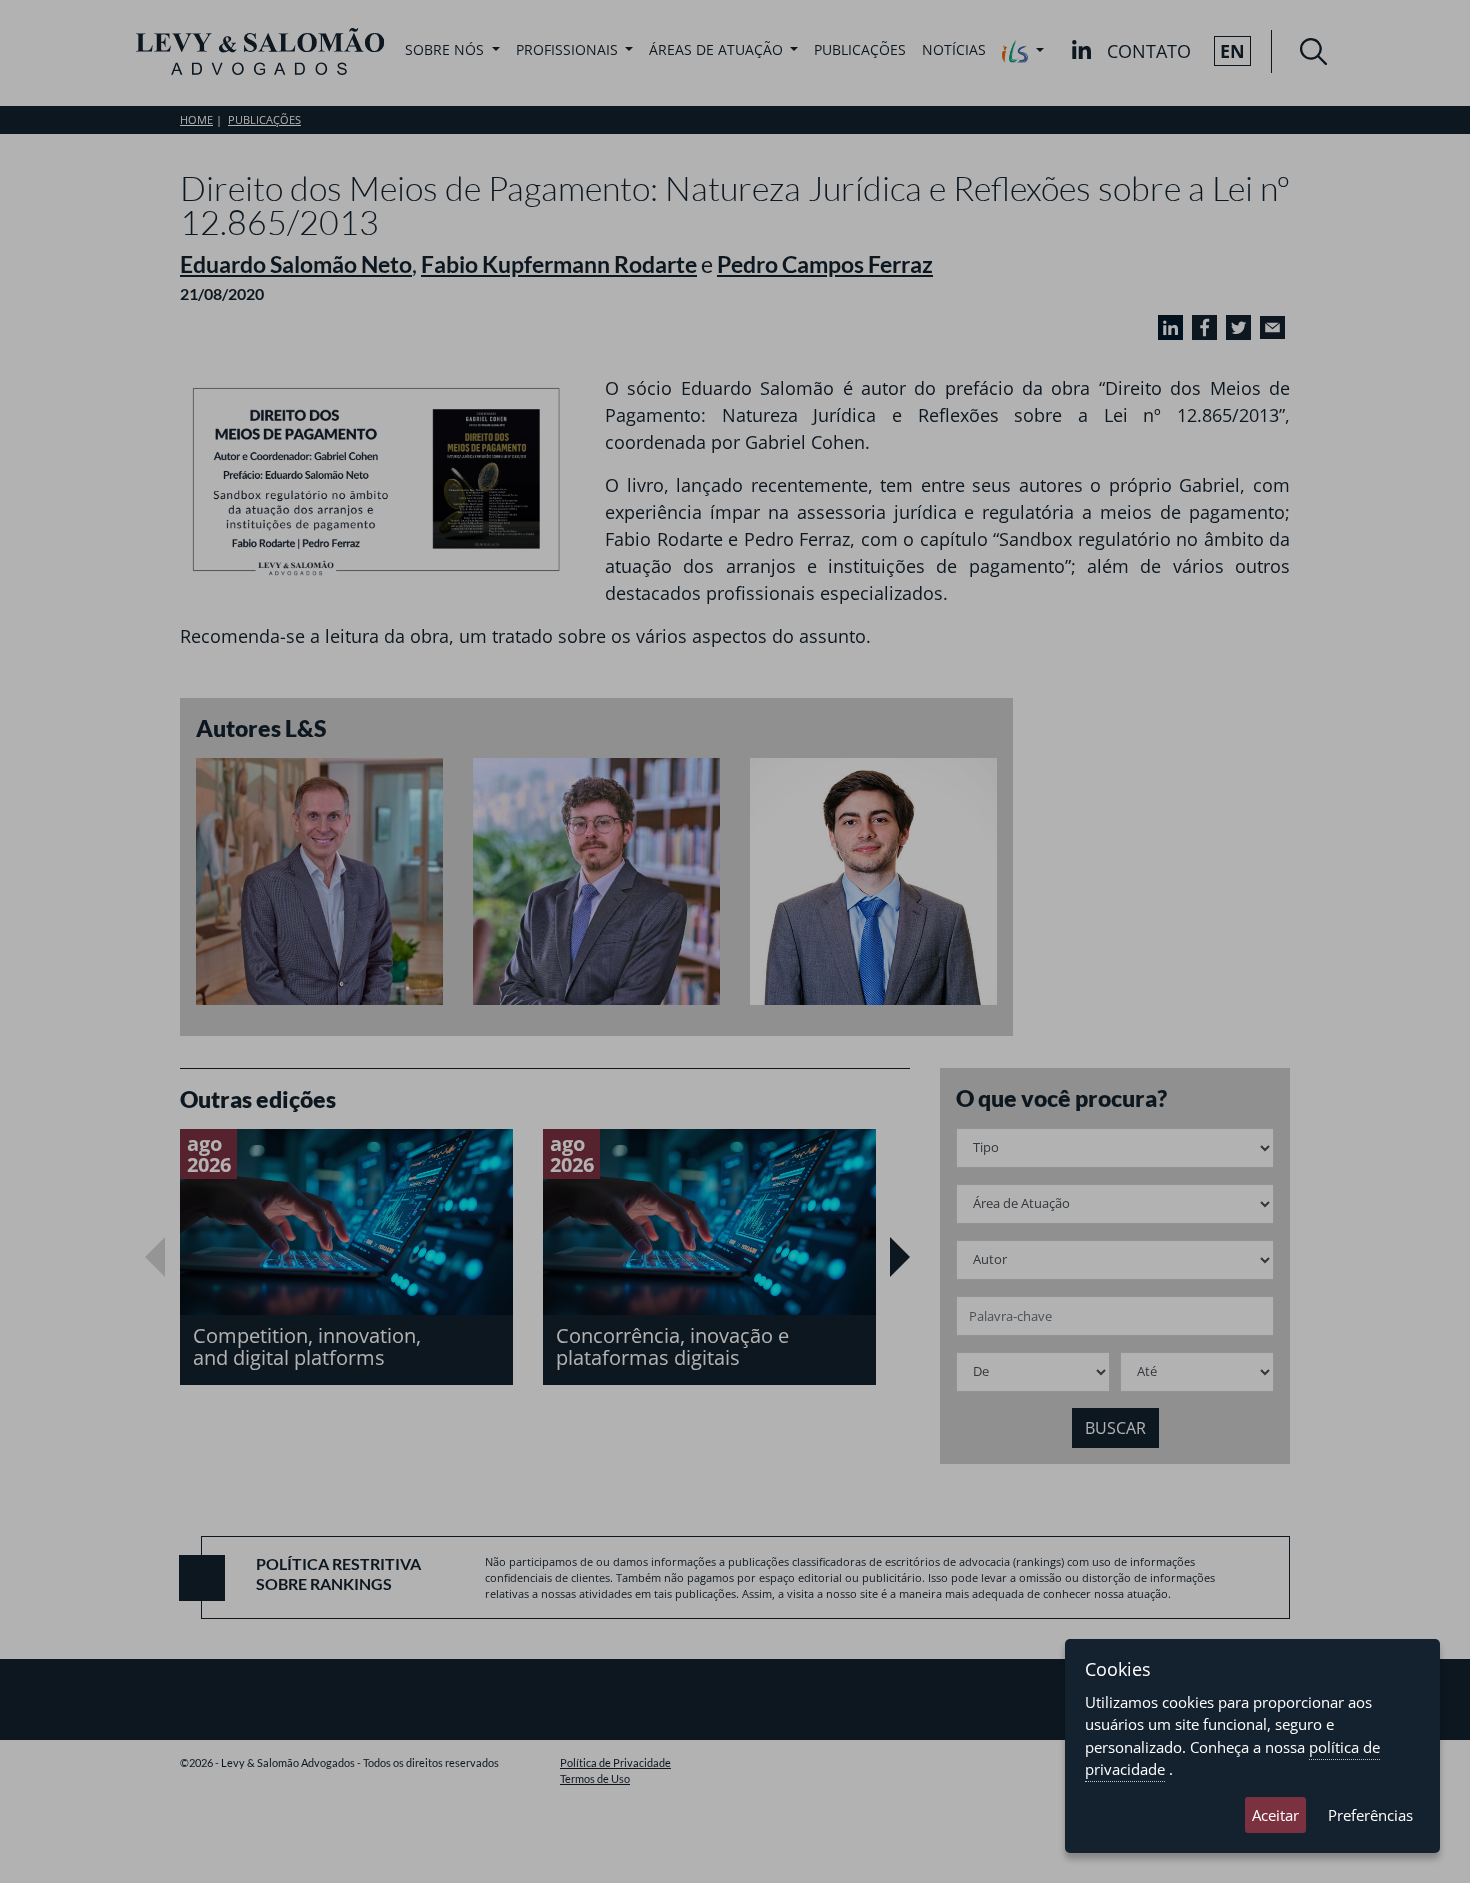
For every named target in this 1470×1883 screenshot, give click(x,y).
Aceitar (1275, 1815)
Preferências (1370, 1815)
